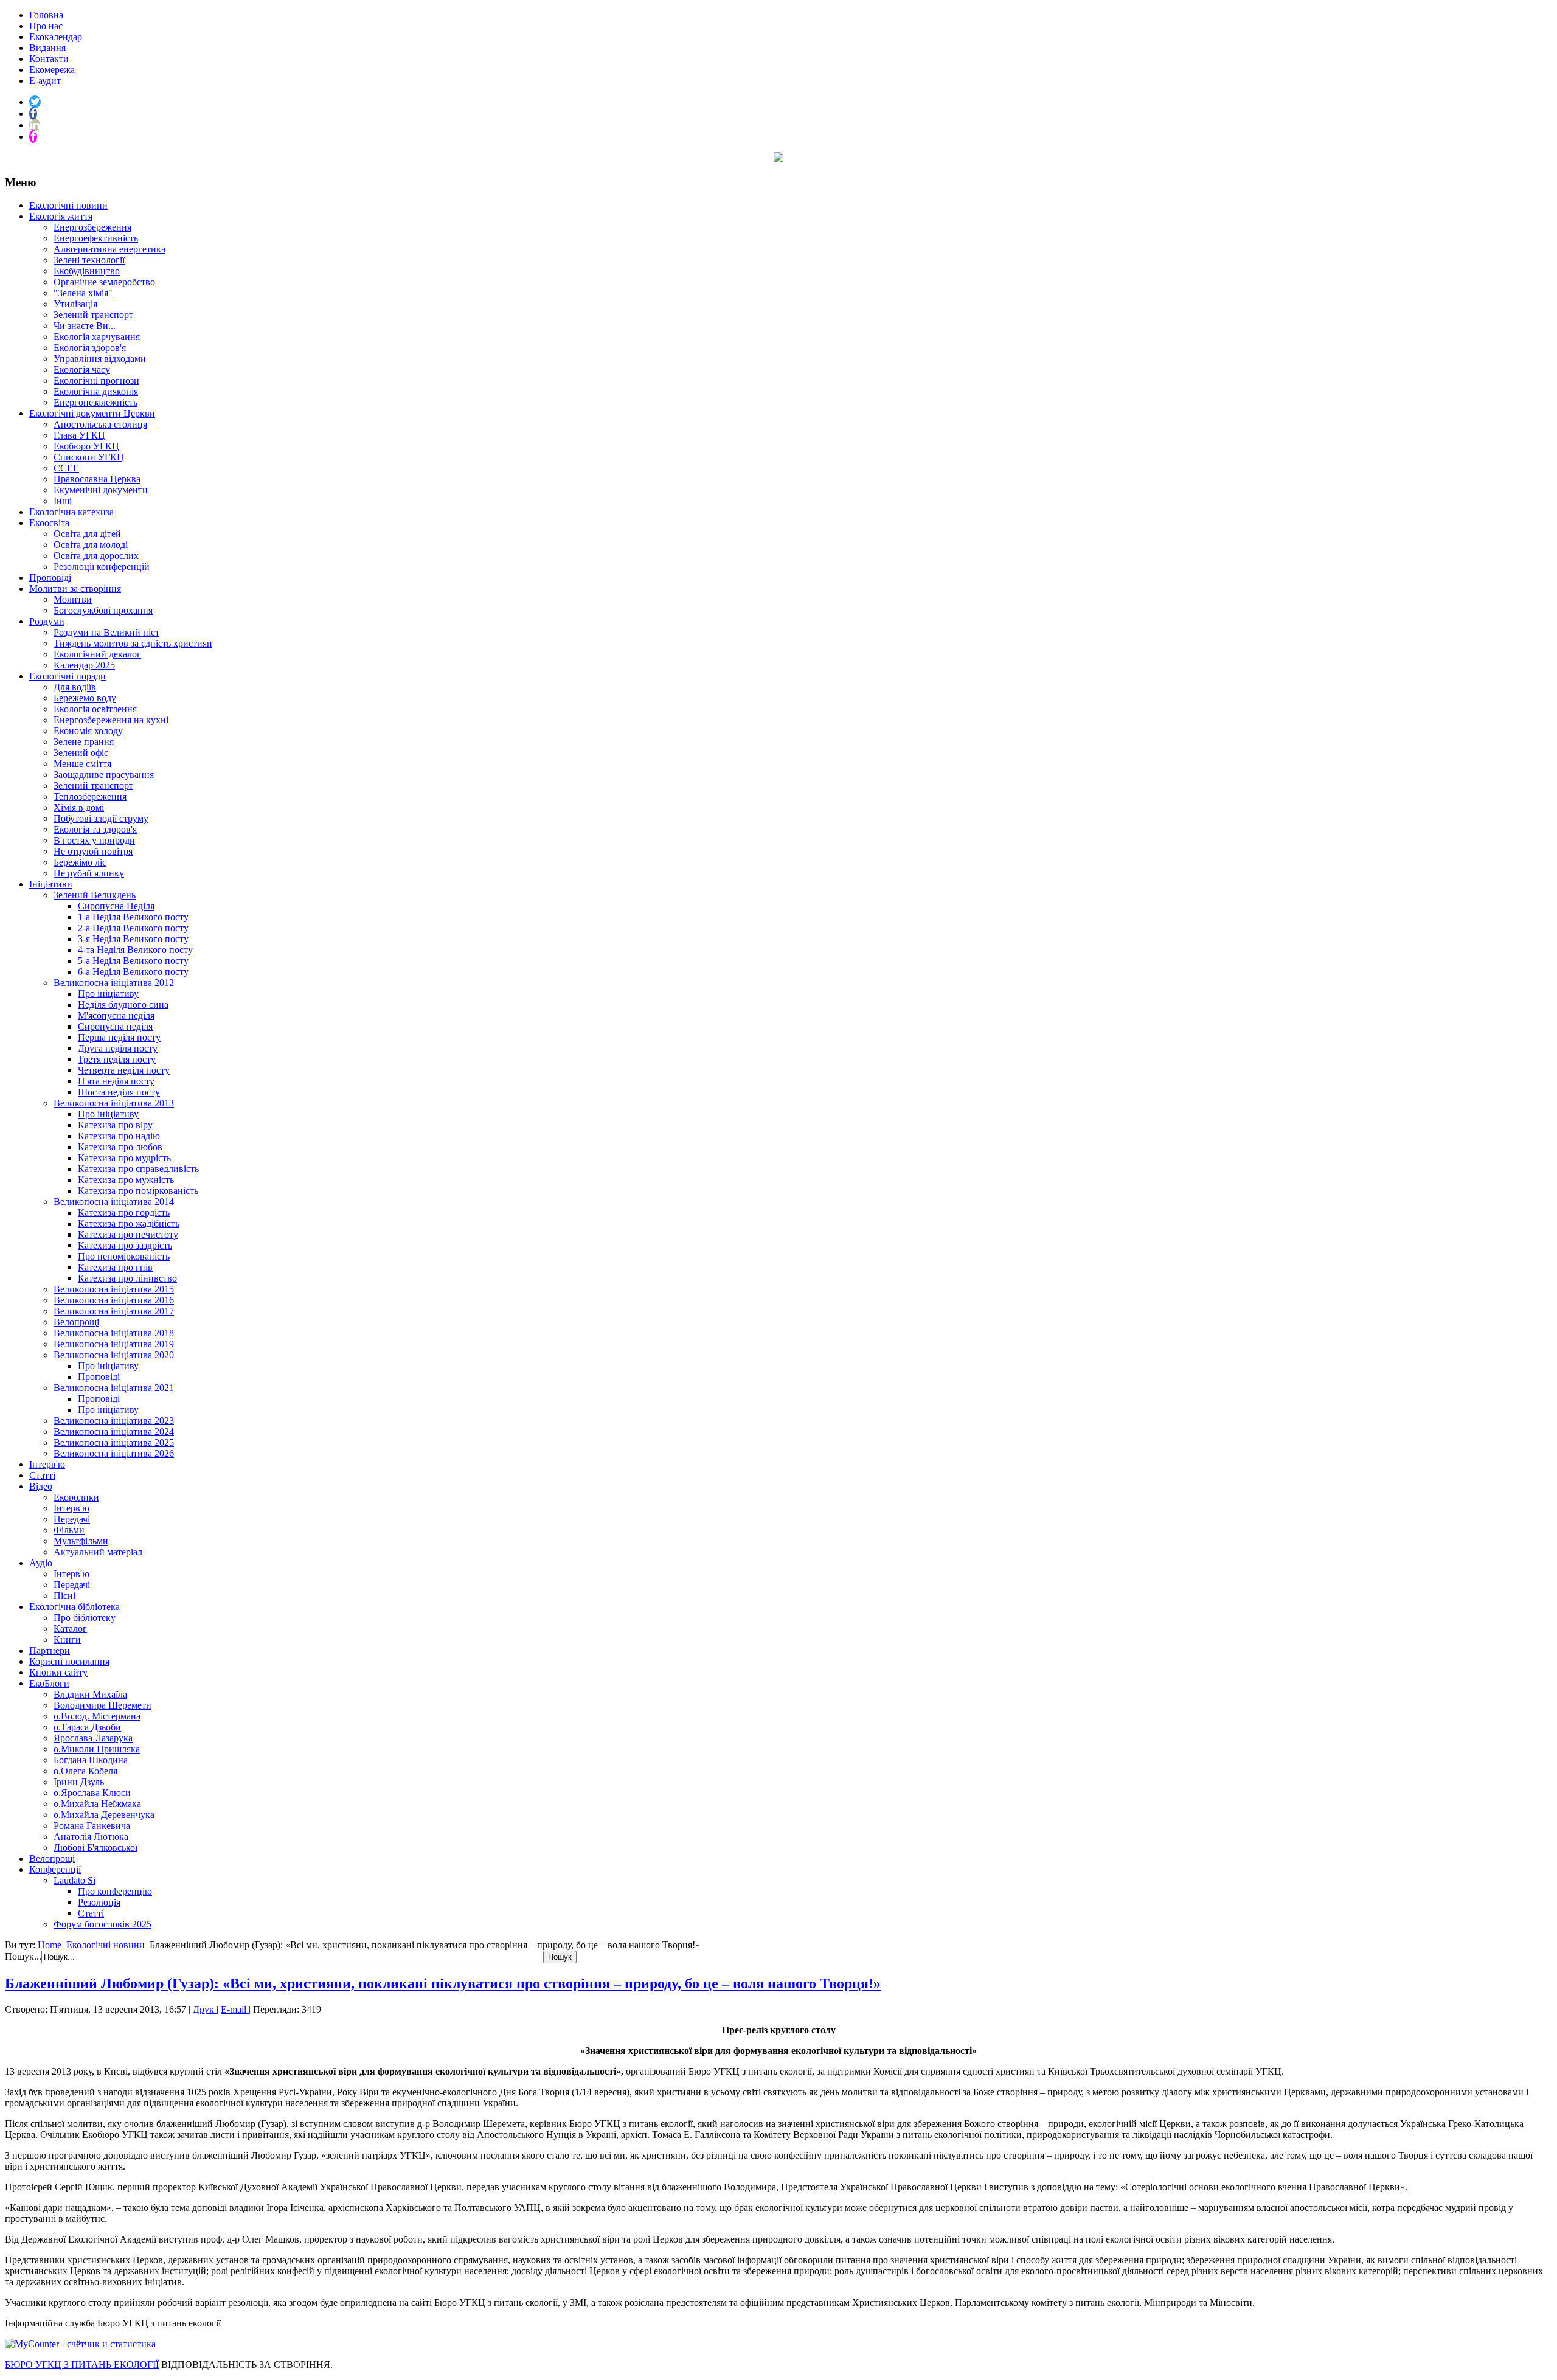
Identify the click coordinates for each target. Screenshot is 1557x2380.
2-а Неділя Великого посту (133, 928)
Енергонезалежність (95, 402)
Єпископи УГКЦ (89, 457)
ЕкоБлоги (49, 1683)
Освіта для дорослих (96, 556)
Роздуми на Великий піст (106, 632)
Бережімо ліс (80, 862)
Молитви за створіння (75, 588)
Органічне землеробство (104, 282)
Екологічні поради (68, 676)
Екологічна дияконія (96, 391)
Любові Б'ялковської (95, 1847)
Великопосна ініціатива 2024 (114, 1431)
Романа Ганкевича (92, 1826)
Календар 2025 (84, 665)
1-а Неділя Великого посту (133, 917)
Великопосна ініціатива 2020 (114, 1355)
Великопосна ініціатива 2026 (114, 1453)
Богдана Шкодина (91, 1760)
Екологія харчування (97, 337)
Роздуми (47, 621)
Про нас (46, 26)
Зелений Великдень (95, 895)
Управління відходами (100, 359)
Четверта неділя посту (124, 1070)
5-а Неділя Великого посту (133, 961)
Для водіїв (75, 687)
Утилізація (75, 304)
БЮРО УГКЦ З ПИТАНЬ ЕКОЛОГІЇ (82, 2364)
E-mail (235, 2009)
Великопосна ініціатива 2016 (114, 1300)
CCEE (66, 468)
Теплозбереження (90, 796)
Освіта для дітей (87, 534)
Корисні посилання (69, 1661)
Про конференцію (115, 1891)
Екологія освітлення (95, 709)
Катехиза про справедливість (138, 1169)
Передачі (72, 1519)
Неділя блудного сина (123, 1004)
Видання (47, 48)
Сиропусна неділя (115, 1026)
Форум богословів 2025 (102, 1924)
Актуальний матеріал (98, 1552)
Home (50, 1945)
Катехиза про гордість (124, 1213)
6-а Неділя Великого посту (133, 972)
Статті (42, 1475)
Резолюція (99, 1902)
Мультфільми (81, 1541)
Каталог (70, 1629)
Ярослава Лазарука (93, 1738)
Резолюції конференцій (102, 567)
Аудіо (41, 1563)
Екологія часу (82, 369)
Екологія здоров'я (90, 348)
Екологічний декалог (97, 654)
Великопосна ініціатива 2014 (114, 1202)
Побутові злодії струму (101, 818)
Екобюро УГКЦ (86, 446)
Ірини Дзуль (79, 1782)
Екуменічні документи (101, 490)
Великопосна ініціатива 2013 (114, 1103)
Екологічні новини (68, 205)
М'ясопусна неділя (116, 1015)
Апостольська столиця (100, 424)
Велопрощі (76, 1322)
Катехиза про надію (119, 1136)
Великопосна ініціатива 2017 (114, 1311)
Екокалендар (56, 37)
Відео (41, 1486)
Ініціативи (51, 884)
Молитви (73, 599)
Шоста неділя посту (119, 1092)
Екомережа (52, 70)
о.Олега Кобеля (85, 1771)
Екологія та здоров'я (95, 829)
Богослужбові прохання (103, 610)
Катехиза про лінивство (127, 1278)
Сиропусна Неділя (116, 906)
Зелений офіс (81, 753)
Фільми (69, 1530)
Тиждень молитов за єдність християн (133, 643)
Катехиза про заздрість (125, 1245)
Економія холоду (88, 731)
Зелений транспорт (93, 315)
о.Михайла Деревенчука (104, 1815)
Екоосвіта (49, 523)
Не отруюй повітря (93, 851)
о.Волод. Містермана (97, 1716)
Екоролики (76, 1497)
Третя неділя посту (117, 1059)
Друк (205, 2009)
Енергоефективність (96, 238)
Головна (46, 15)
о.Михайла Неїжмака (97, 1804)
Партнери (50, 1650)
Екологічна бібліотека (75, 1607)
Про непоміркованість (124, 1256)
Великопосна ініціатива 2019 (114, 1344)
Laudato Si (75, 1880)
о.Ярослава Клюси (92, 1793)
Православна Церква (97, 479)
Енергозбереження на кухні (111, 720)
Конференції (55, 1869)
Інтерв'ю (47, 1464)
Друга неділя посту (118, 1048)
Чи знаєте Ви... (85, 326)
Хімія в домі (79, 807)
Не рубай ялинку (89, 873)
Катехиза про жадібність (129, 1223)
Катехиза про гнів (115, 1267)
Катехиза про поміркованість (138, 1191)
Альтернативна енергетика (109, 249)
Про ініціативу (108, 994)
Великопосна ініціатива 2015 (114, 1289)
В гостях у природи (94, 840)
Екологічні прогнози (96, 380)
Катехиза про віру (115, 1125)
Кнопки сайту (58, 1672)
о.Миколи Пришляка (97, 1749)
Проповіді (50, 578)
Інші (63, 501)
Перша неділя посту (119, 1037)
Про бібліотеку (85, 1618)
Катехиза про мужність (126, 1180)
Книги (67, 1639)
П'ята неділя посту (116, 1081)
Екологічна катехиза (71, 512)
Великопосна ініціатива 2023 (114, 1421)
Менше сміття (82, 764)
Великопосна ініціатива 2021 (114, 1388)
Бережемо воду (85, 698)
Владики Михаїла (90, 1694)
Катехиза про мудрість (124, 1158)
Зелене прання (84, 742)
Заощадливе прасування (104, 775)
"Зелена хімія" (83, 293)
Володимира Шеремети (102, 1705)
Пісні (64, 1596)
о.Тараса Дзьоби (87, 1727)
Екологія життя (61, 216)
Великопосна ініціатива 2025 (114, 1442)
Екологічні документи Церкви (92, 413)
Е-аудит (45, 81)
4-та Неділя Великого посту (135, 950)
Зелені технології (89, 260)
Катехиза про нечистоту (128, 1234)
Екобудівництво (87, 271)
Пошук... (23, 1956)
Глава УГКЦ (79, 435)
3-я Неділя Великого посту (133, 939)
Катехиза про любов (120, 1147)
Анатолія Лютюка (91, 1837)
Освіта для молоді (91, 545)
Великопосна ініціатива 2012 (114, 983)
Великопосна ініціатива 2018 (114, 1333)
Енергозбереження (92, 227)
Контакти (49, 59)
